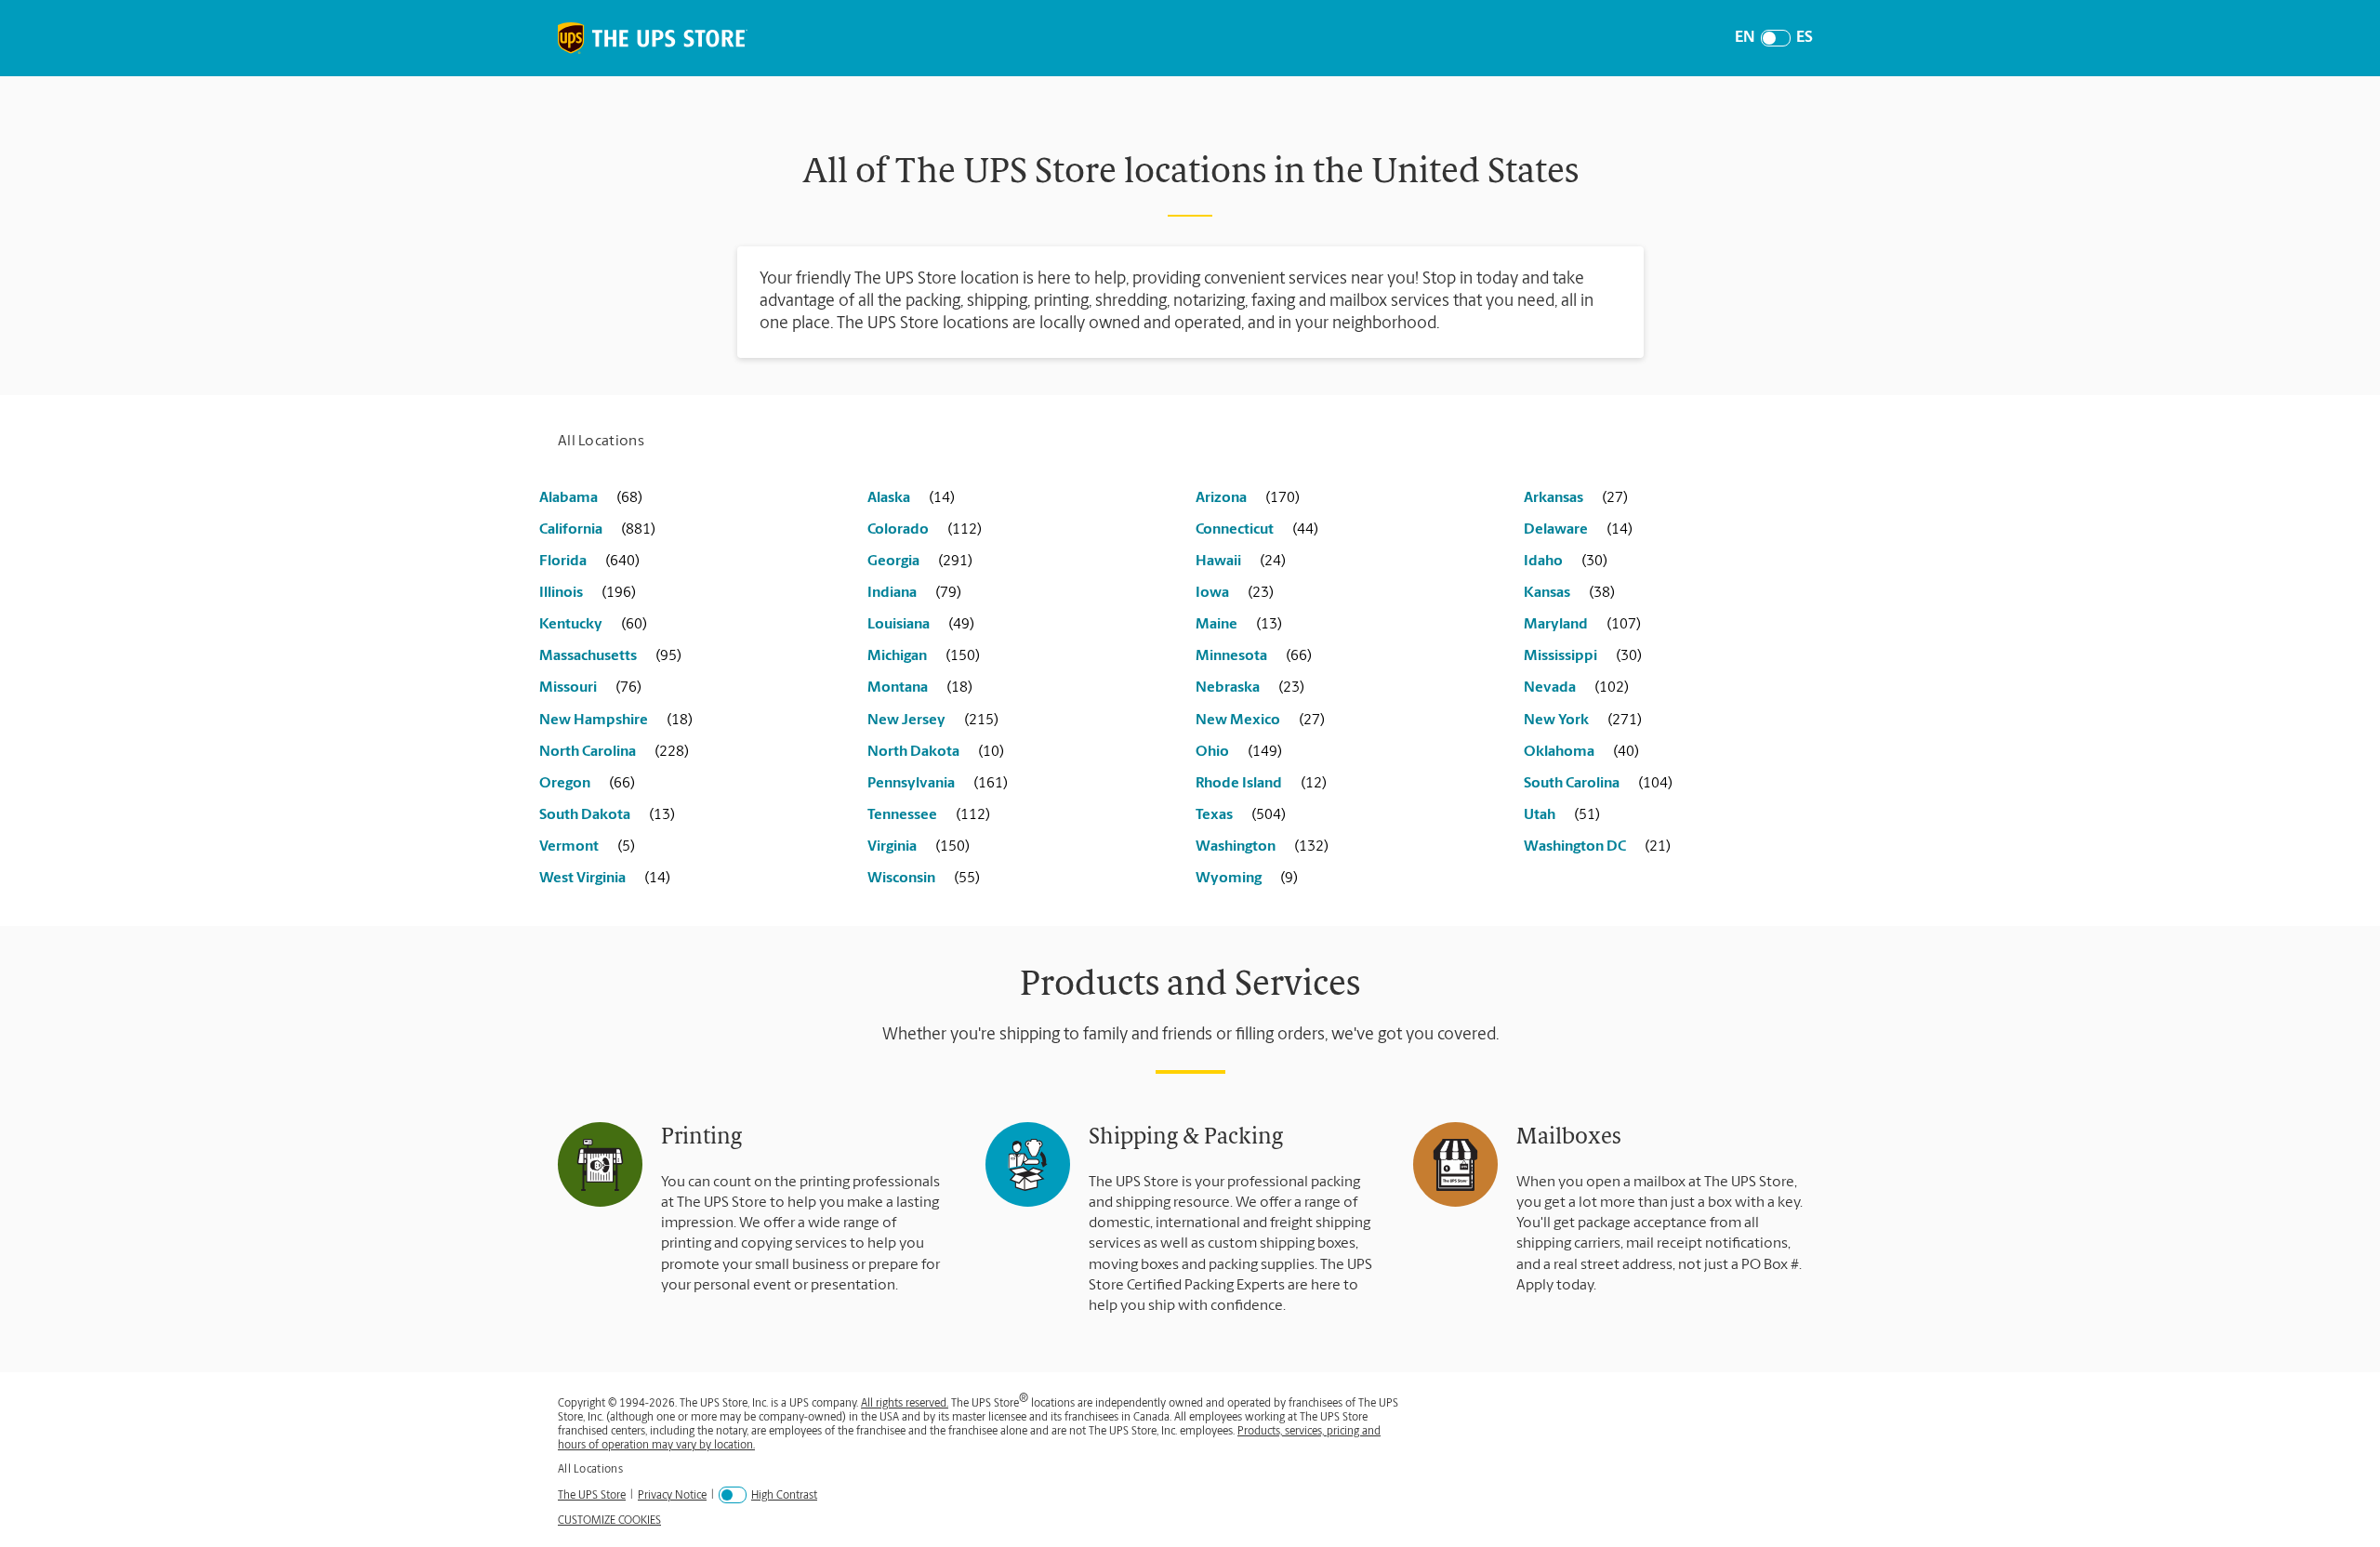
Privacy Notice (672, 1495)
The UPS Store (592, 1495)
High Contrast (784, 1496)
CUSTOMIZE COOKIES (609, 1521)
